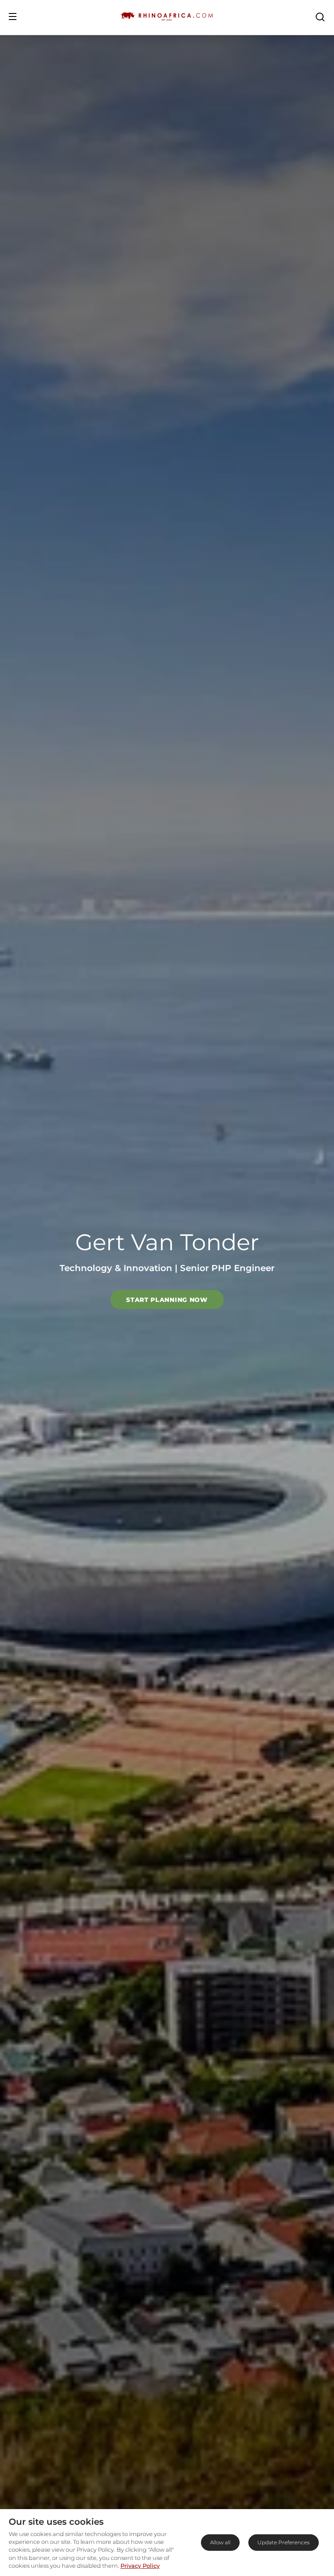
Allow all (220, 2542)
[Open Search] (320, 17)
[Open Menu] (13, 17)
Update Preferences (284, 2542)
